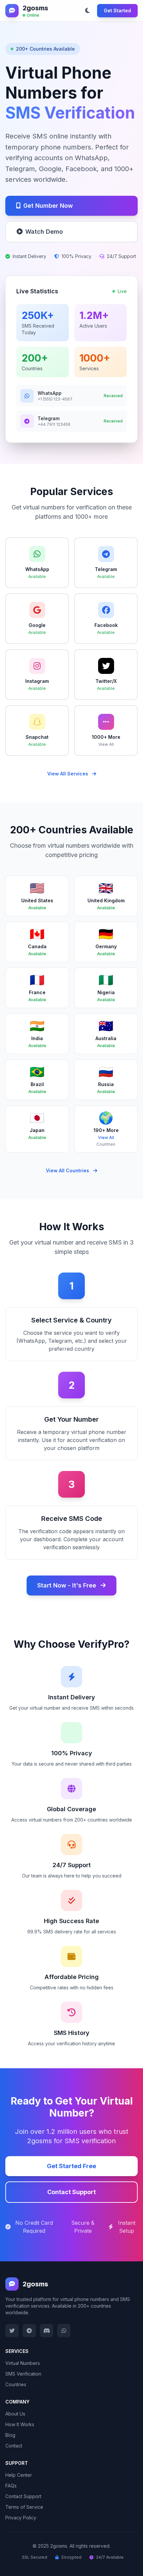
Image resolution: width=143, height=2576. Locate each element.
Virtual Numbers (23, 2363)
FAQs (11, 2486)
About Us (15, 2414)
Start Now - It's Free (68, 1585)
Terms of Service (24, 2507)
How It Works (20, 2424)
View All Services (68, 774)
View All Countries (68, 1170)
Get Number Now (48, 206)
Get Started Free (71, 2166)
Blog (10, 2435)
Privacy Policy (21, 2518)
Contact (14, 2446)
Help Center (19, 2475)
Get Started (117, 10)
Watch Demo (44, 232)
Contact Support (71, 2192)
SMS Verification (23, 2374)
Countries (16, 2384)
